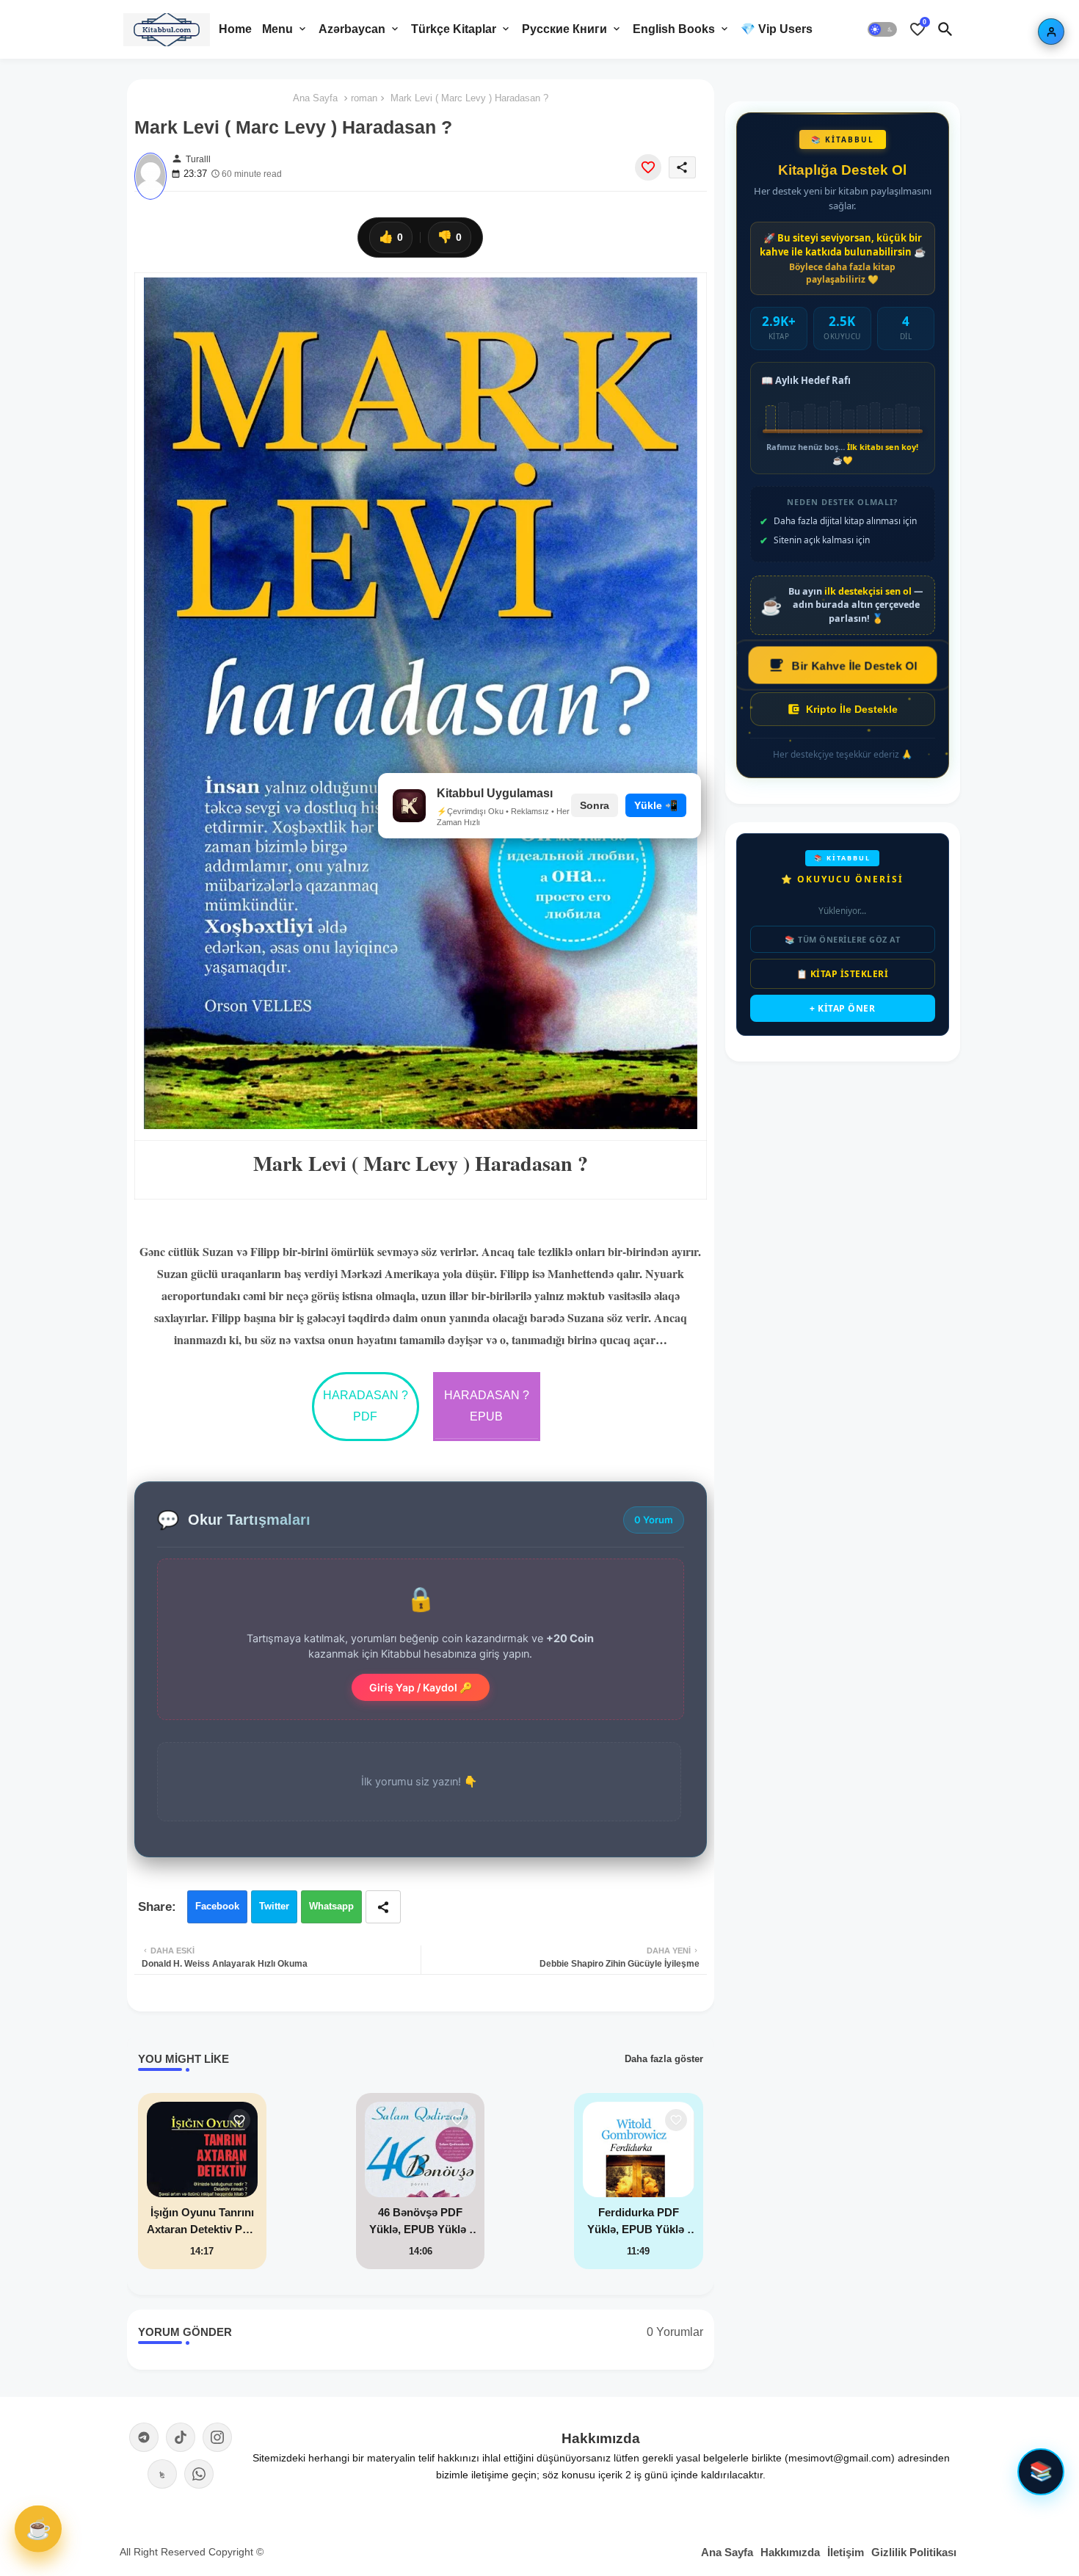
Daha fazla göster (664, 2059)
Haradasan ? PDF (366, 1406)
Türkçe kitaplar (454, 29)
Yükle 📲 (656, 805)
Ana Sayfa (315, 98)
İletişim (846, 2552)
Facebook (217, 1906)
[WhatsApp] (199, 2474)
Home (235, 29)
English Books (674, 29)
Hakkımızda (790, 2552)
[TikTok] (181, 2437)
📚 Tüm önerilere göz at (842, 939)
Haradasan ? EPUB (487, 1406)
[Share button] (383, 1907)
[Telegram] (144, 2437)
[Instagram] (217, 2437)
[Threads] (162, 2474)
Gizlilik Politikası (914, 2552)
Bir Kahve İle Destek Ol (854, 665)
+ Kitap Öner (842, 1008)
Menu (277, 29)
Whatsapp (331, 1906)
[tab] (235, 29)
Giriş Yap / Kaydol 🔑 (421, 1687)
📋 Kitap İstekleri (843, 974)
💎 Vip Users (777, 29)
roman (364, 98)
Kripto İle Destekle (852, 709)
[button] (882, 29)
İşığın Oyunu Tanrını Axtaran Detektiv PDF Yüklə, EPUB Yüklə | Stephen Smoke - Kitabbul (202, 2222)
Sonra (595, 805)
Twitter (274, 1906)
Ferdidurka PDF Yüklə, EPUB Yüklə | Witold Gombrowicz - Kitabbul (639, 2222)
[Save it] (648, 167)
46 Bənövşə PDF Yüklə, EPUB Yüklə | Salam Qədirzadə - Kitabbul (421, 2222)
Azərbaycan (352, 29)
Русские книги (564, 29)
